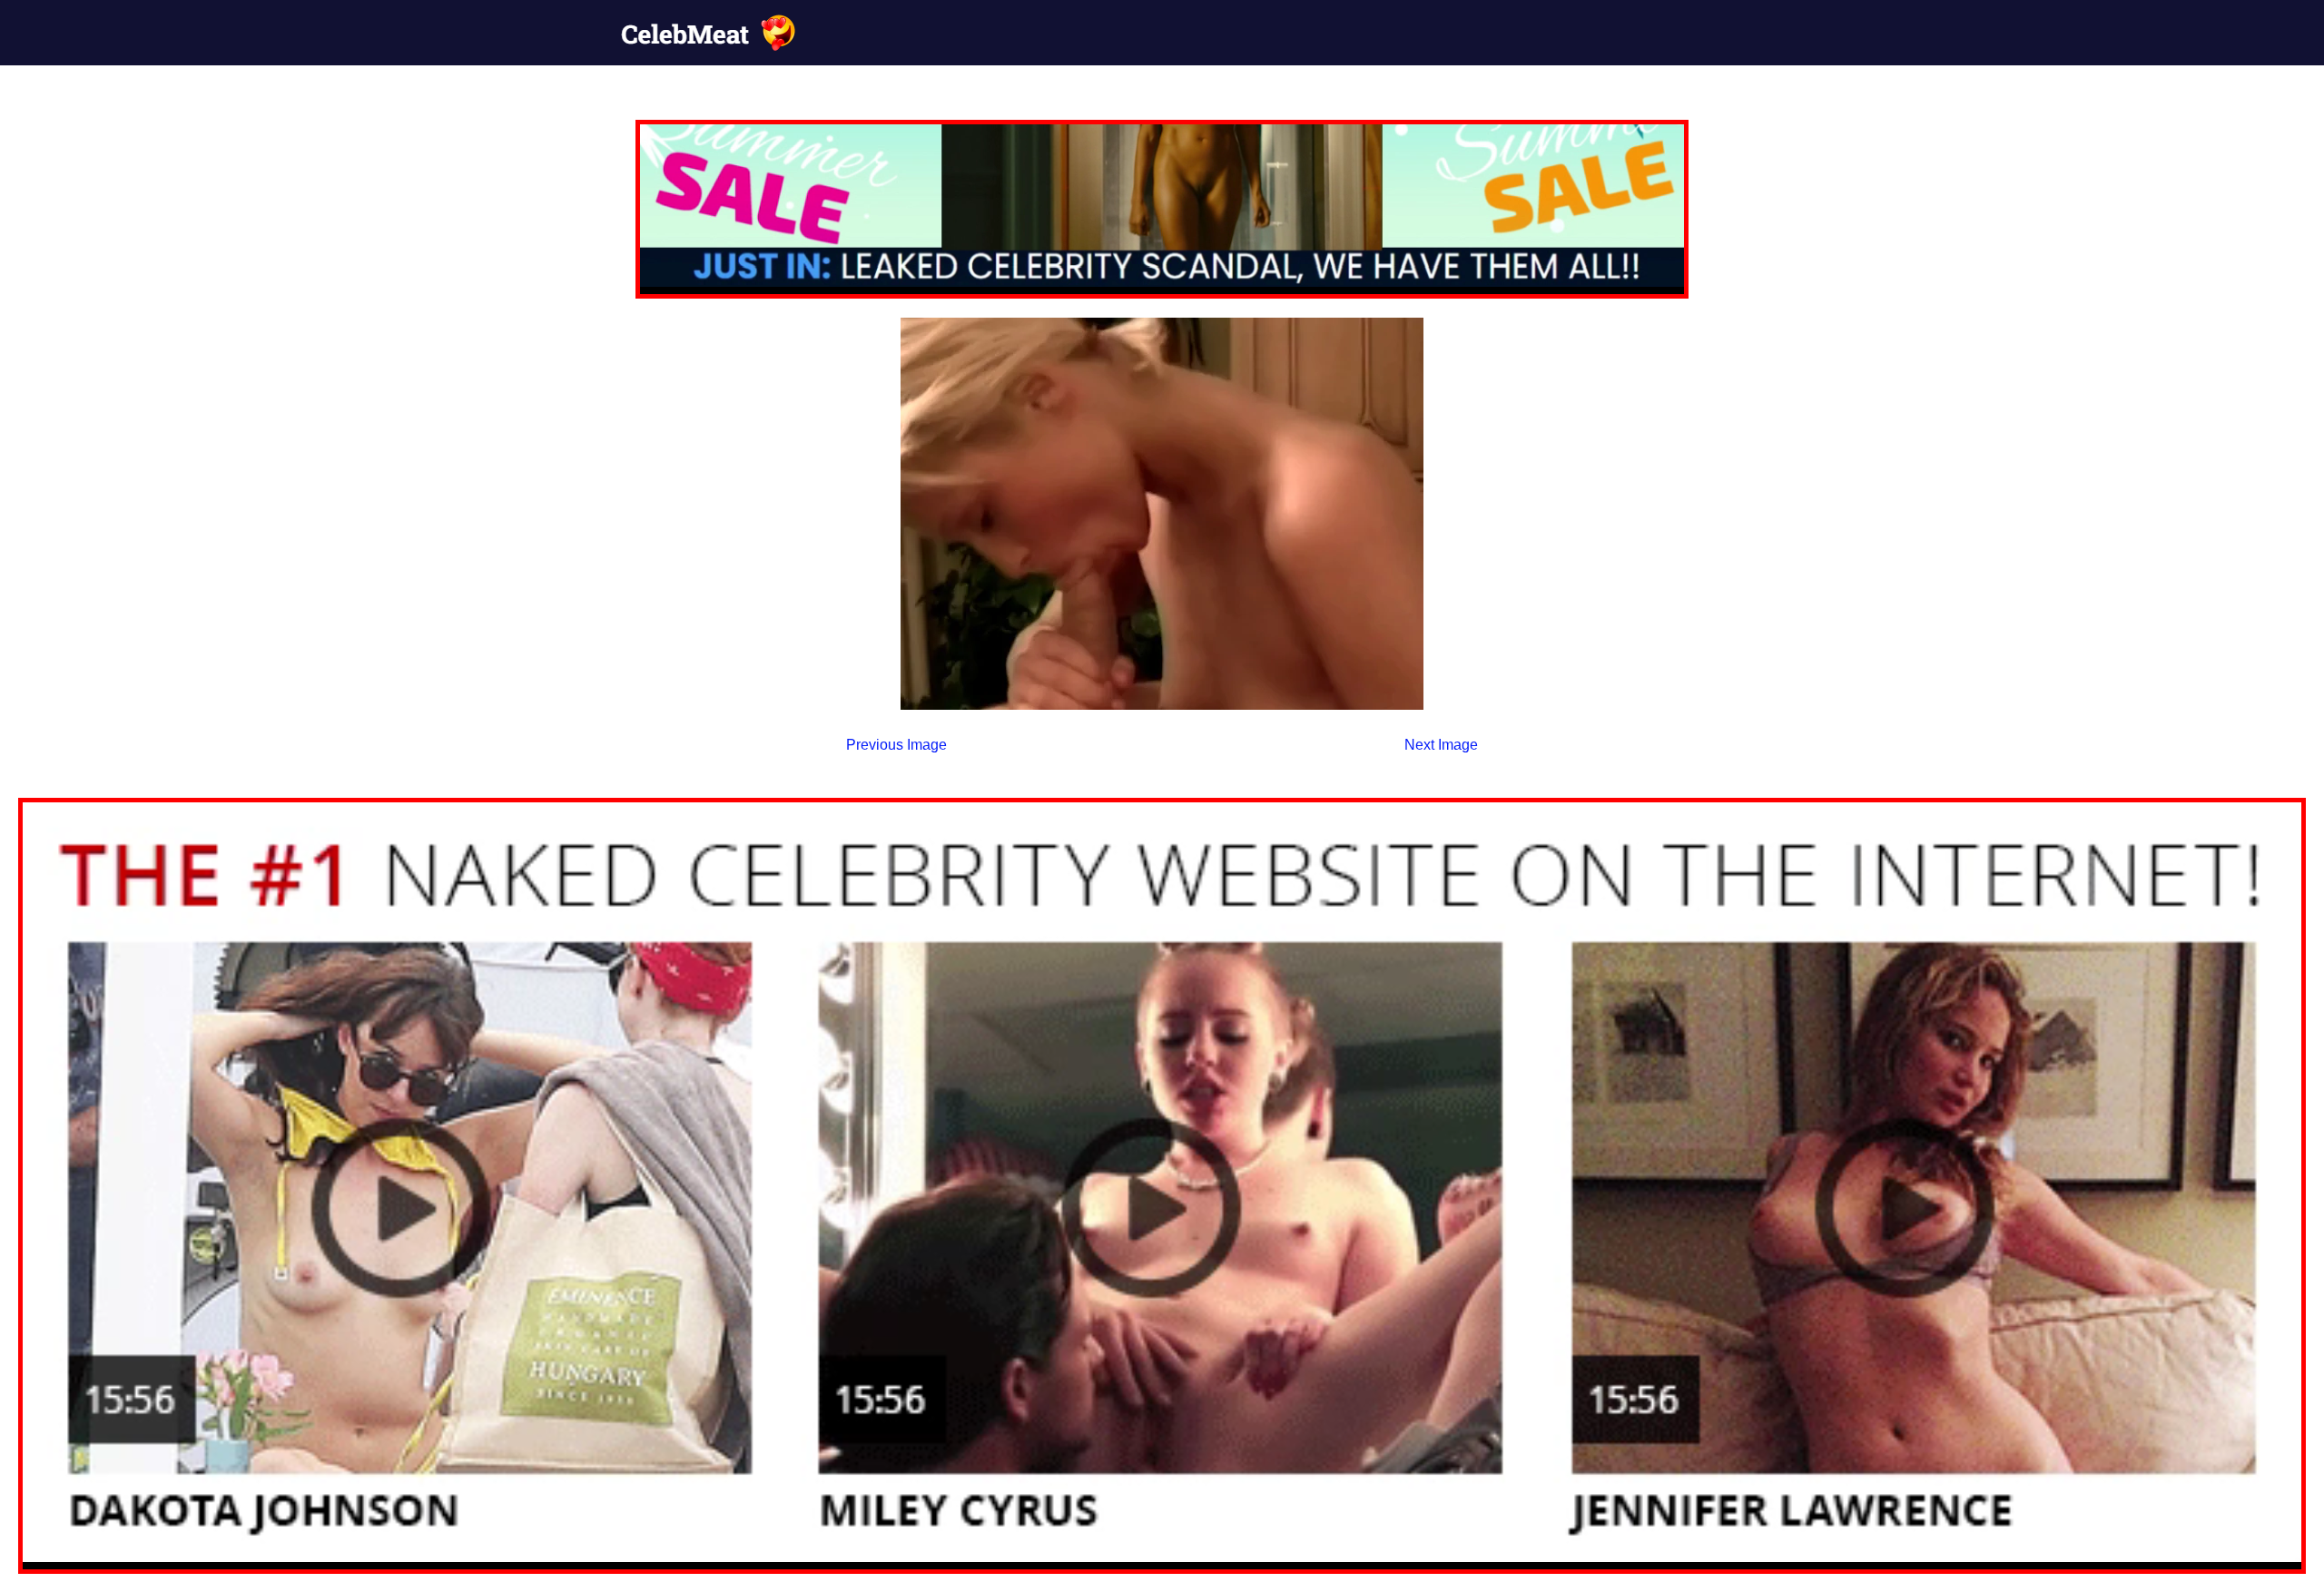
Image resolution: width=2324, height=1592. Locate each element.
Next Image (1441, 745)
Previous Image (896, 745)
